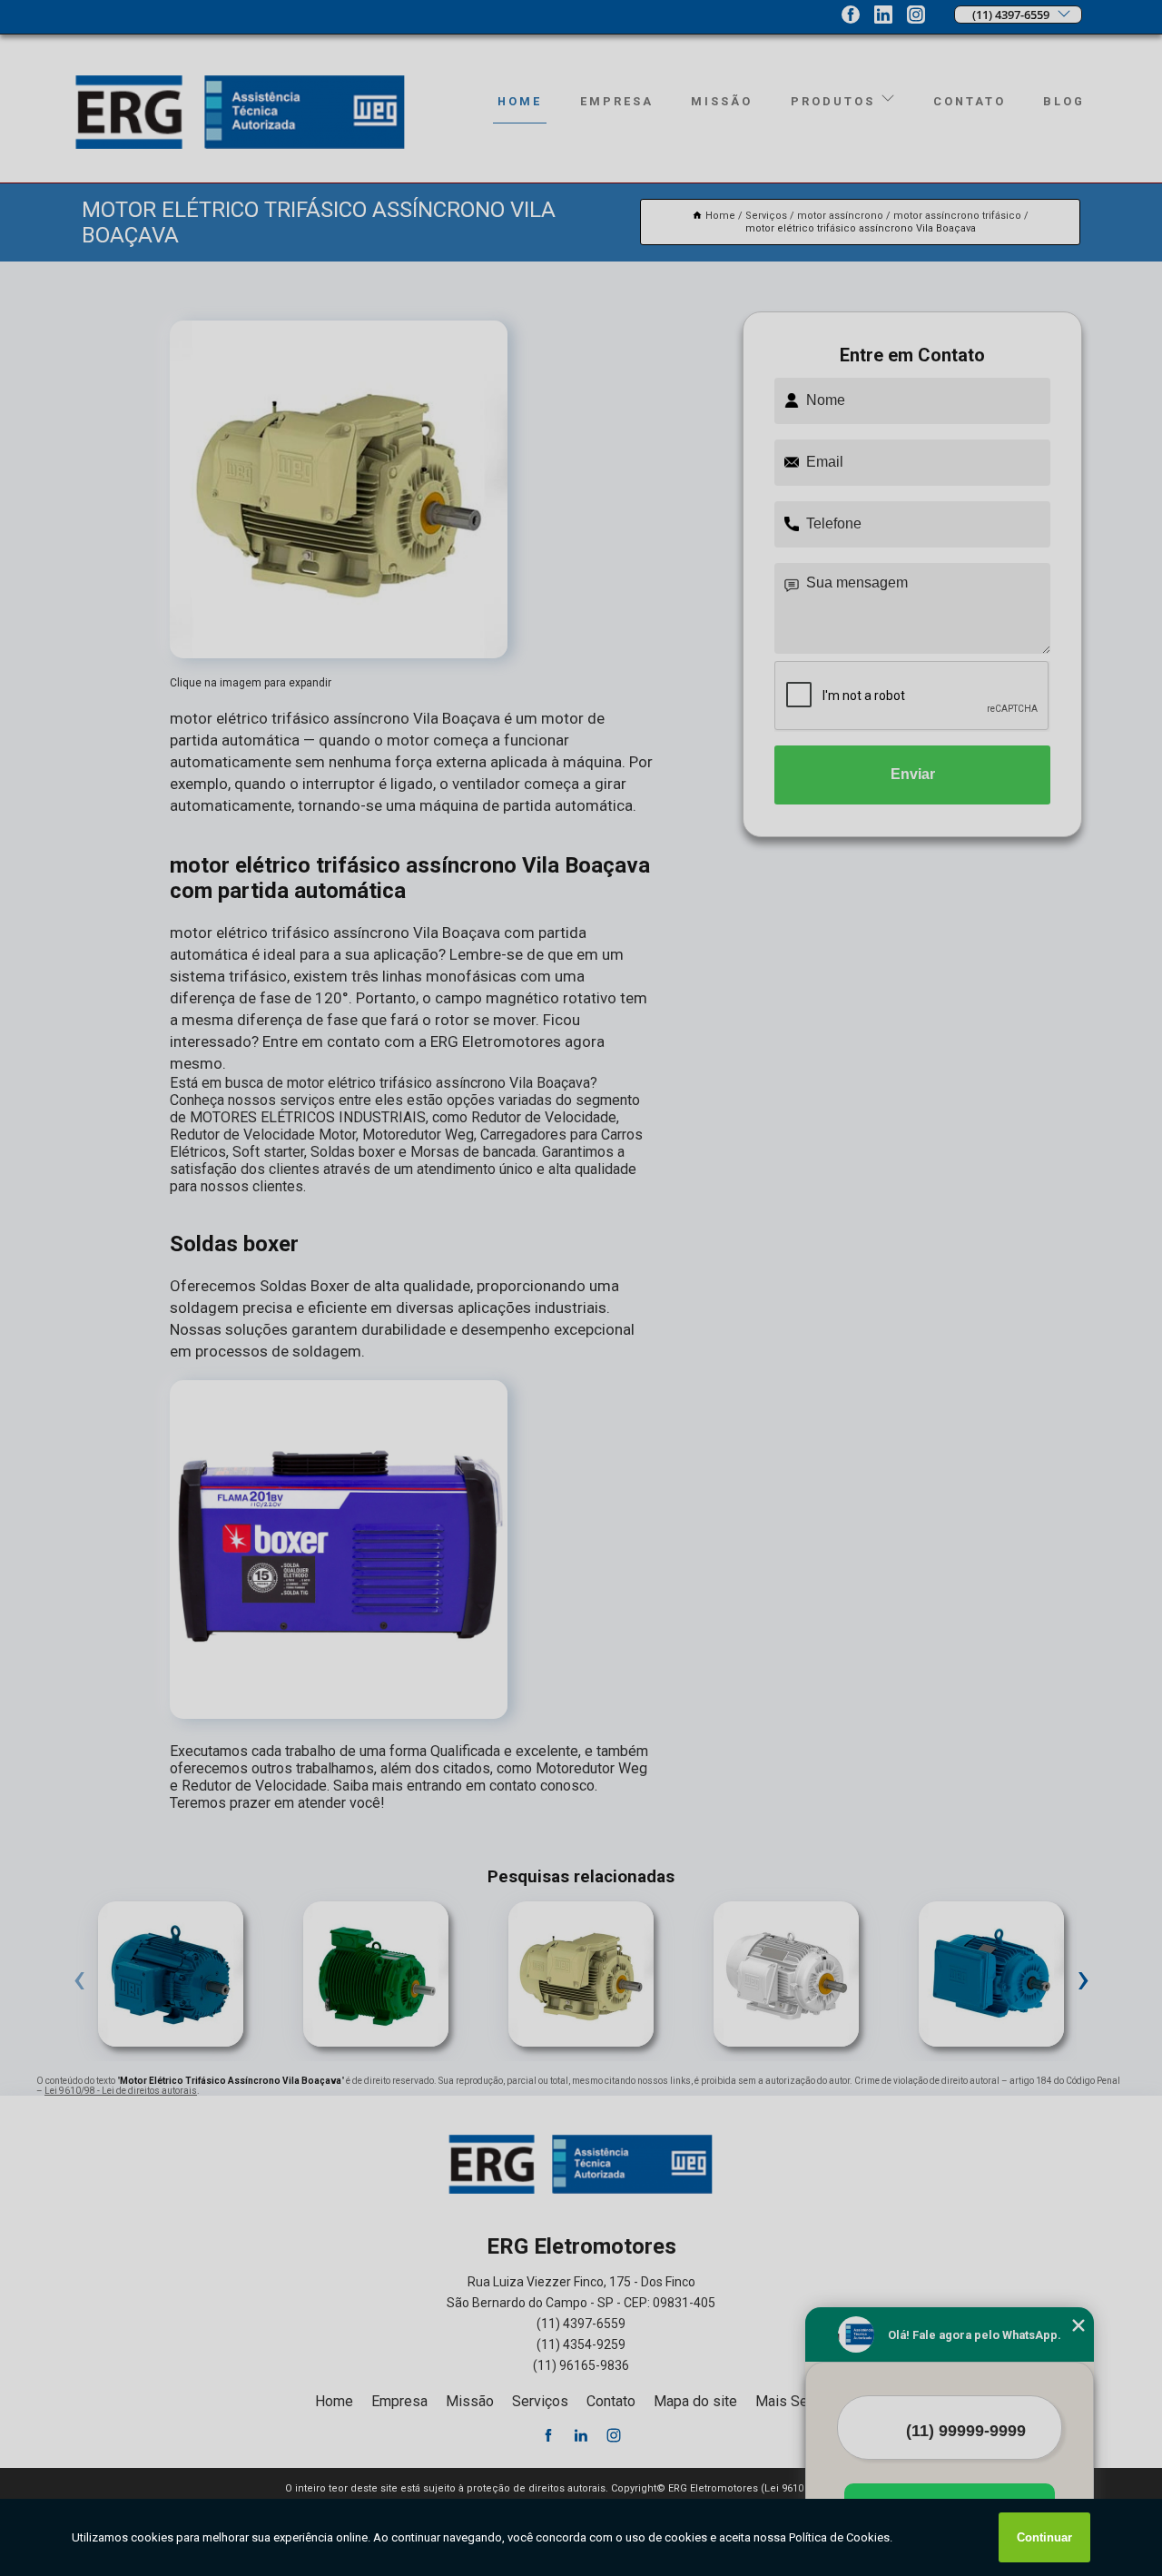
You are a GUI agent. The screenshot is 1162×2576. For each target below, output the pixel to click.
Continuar (1044, 2537)
